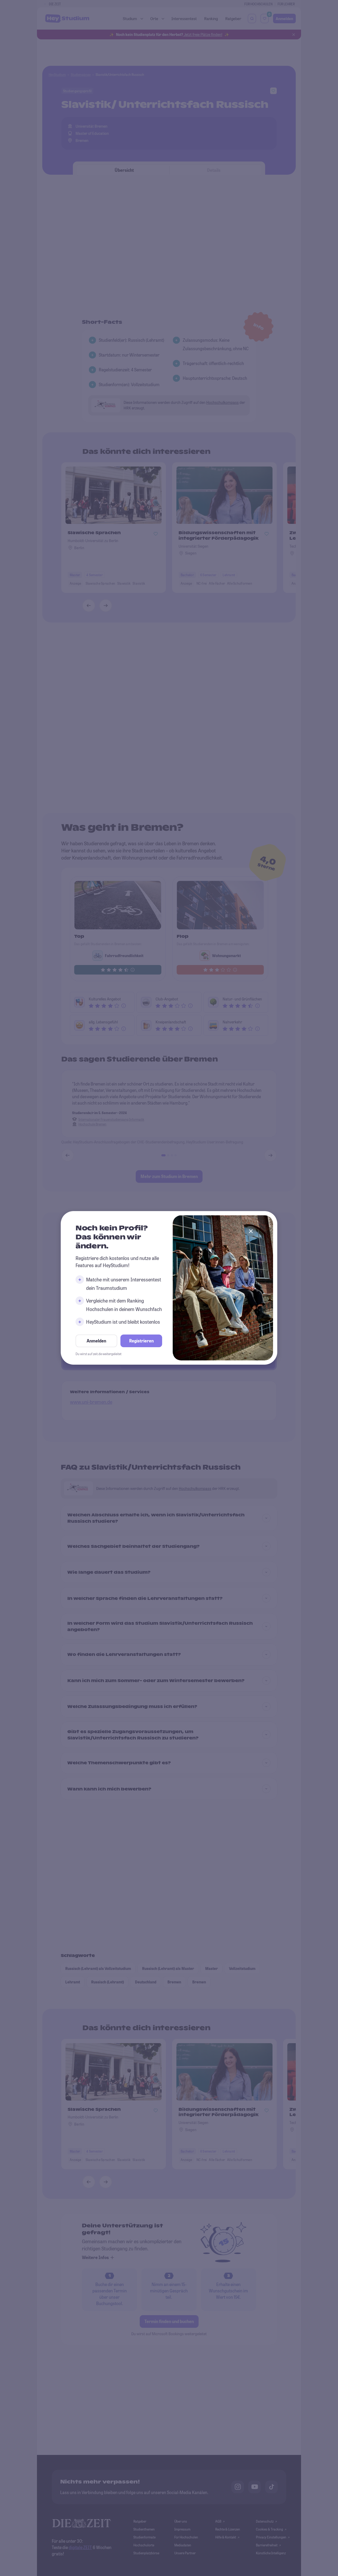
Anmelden (96, 1341)
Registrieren (141, 1341)
